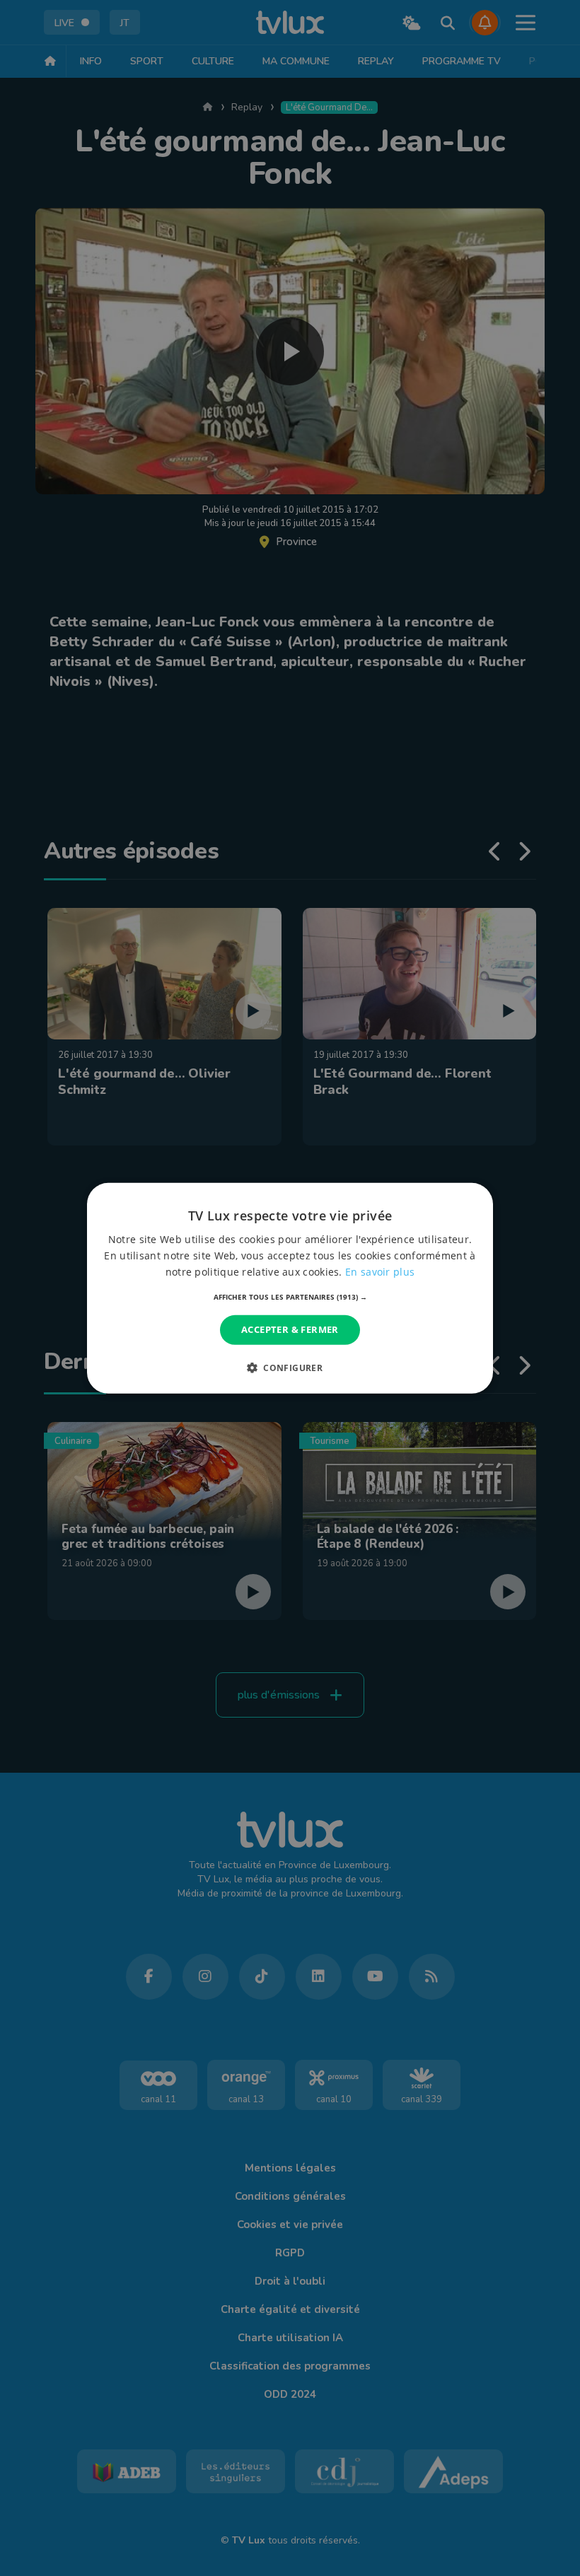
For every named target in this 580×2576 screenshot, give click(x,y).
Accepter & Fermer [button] (290, 1329)
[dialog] (290, 1288)
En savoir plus (380, 1272)
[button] (290, 1297)
